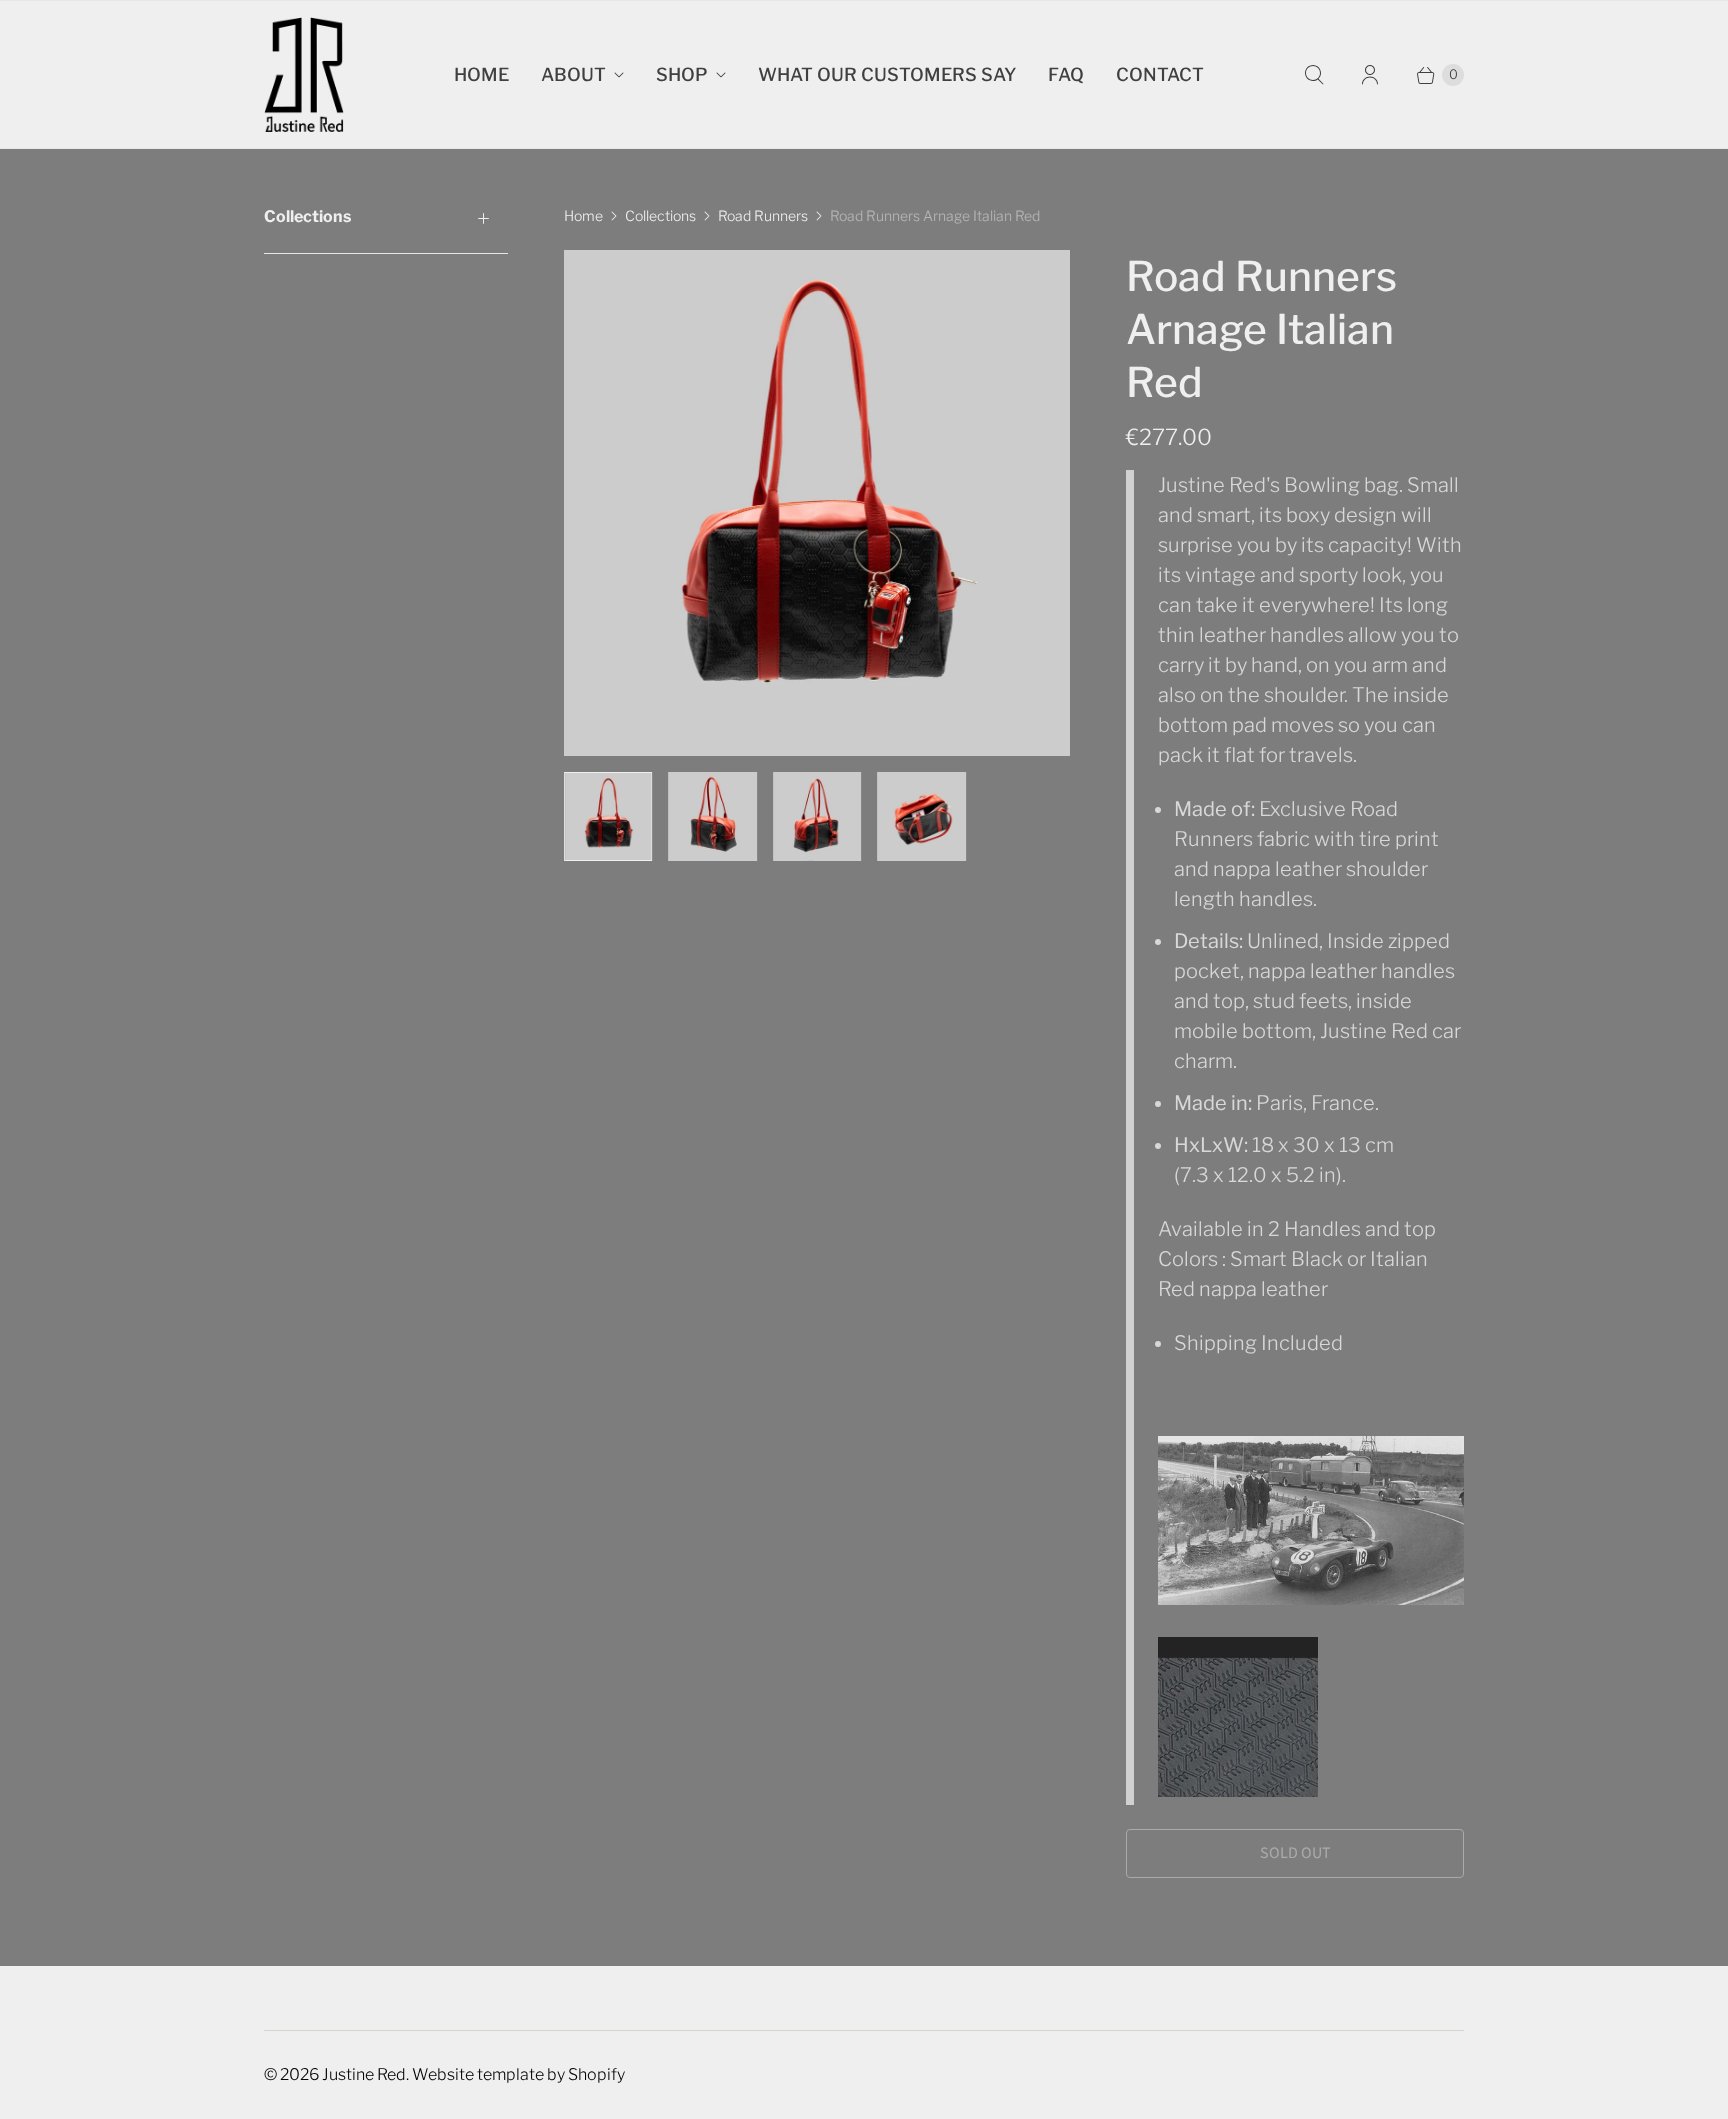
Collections (660, 215)
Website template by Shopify (518, 2074)
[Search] (1314, 75)
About (573, 74)
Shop (682, 74)
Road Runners (763, 215)
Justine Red (364, 2074)
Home (481, 74)
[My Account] (1370, 75)
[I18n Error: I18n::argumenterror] (608, 816)
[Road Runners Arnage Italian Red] (817, 503)
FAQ (1066, 74)
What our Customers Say (887, 74)
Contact (1160, 74)
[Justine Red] (304, 74)
